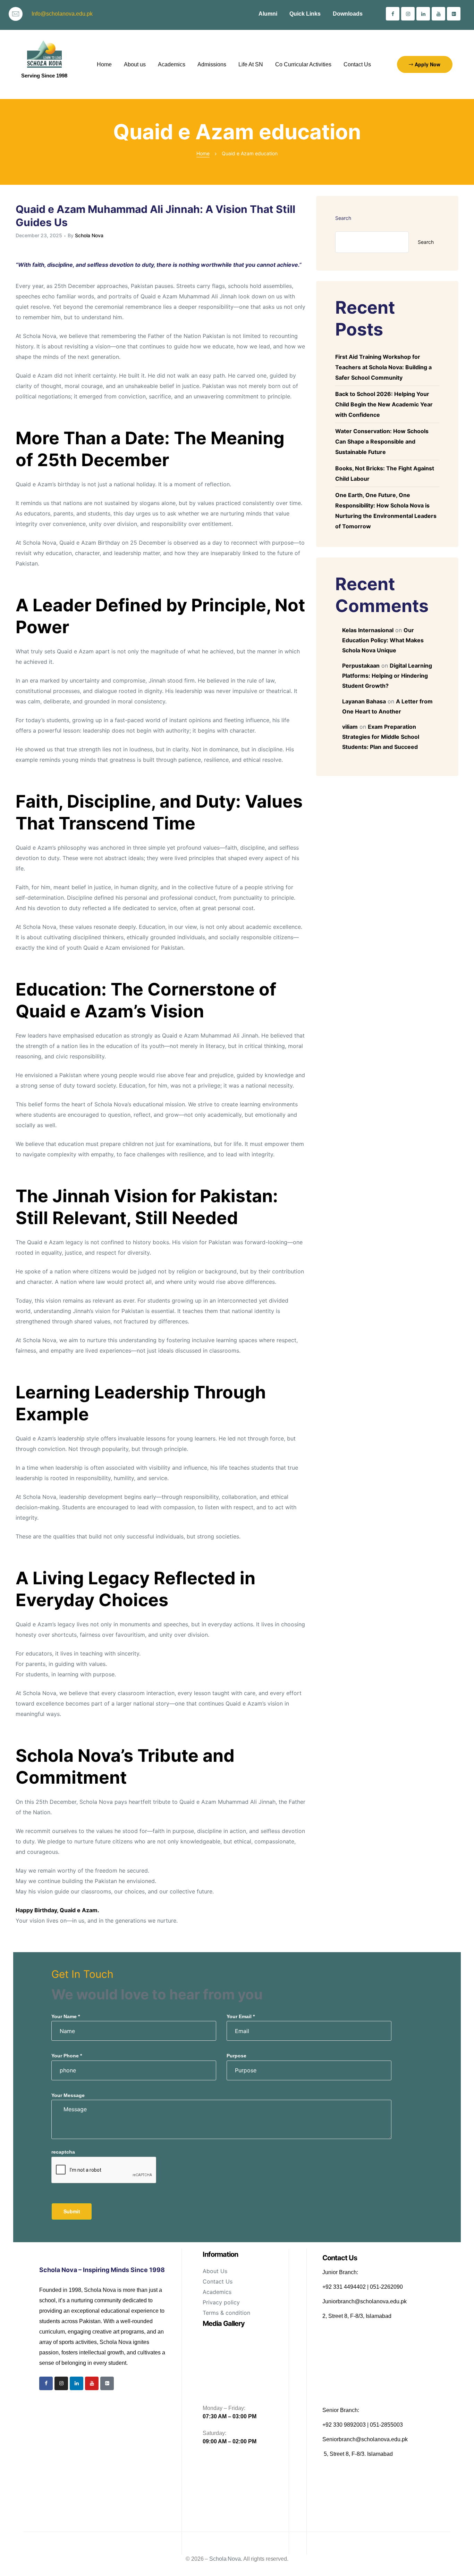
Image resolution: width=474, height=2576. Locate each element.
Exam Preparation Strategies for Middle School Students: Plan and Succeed (381, 737)
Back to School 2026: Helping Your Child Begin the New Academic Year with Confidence (384, 404)
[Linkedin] (423, 14)
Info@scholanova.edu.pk (62, 14)
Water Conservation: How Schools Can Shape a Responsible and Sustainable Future (382, 441)
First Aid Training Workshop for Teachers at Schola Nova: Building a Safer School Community (383, 367)
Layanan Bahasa (364, 701)
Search (343, 218)
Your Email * (241, 2016)
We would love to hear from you (157, 1994)
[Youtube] (438, 14)
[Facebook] (393, 14)
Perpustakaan (361, 666)
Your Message (68, 2095)
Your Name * (66, 2016)
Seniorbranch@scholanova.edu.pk (365, 2439)
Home (203, 153)
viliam (350, 727)
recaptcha (63, 2152)
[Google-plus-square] (454, 14)
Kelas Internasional (368, 630)
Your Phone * (67, 2056)
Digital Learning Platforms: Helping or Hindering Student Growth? (387, 676)
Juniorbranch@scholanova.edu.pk (365, 2301)
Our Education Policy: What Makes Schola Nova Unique (383, 640)
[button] (425, 64)
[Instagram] (408, 14)
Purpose (236, 2056)
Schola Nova (89, 235)
